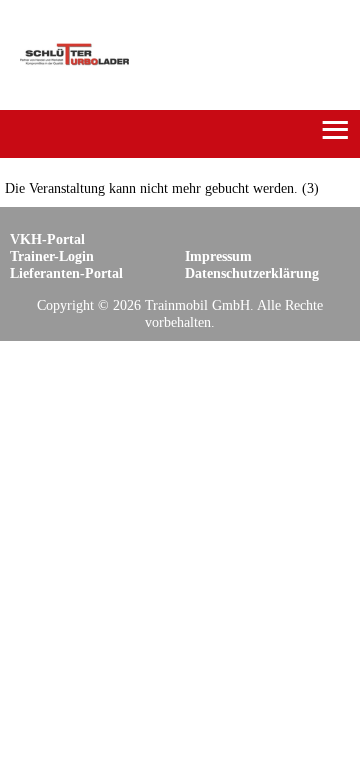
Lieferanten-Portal (66, 273)
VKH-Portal (47, 239)
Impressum (218, 256)
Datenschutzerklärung (252, 273)
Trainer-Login (52, 256)
